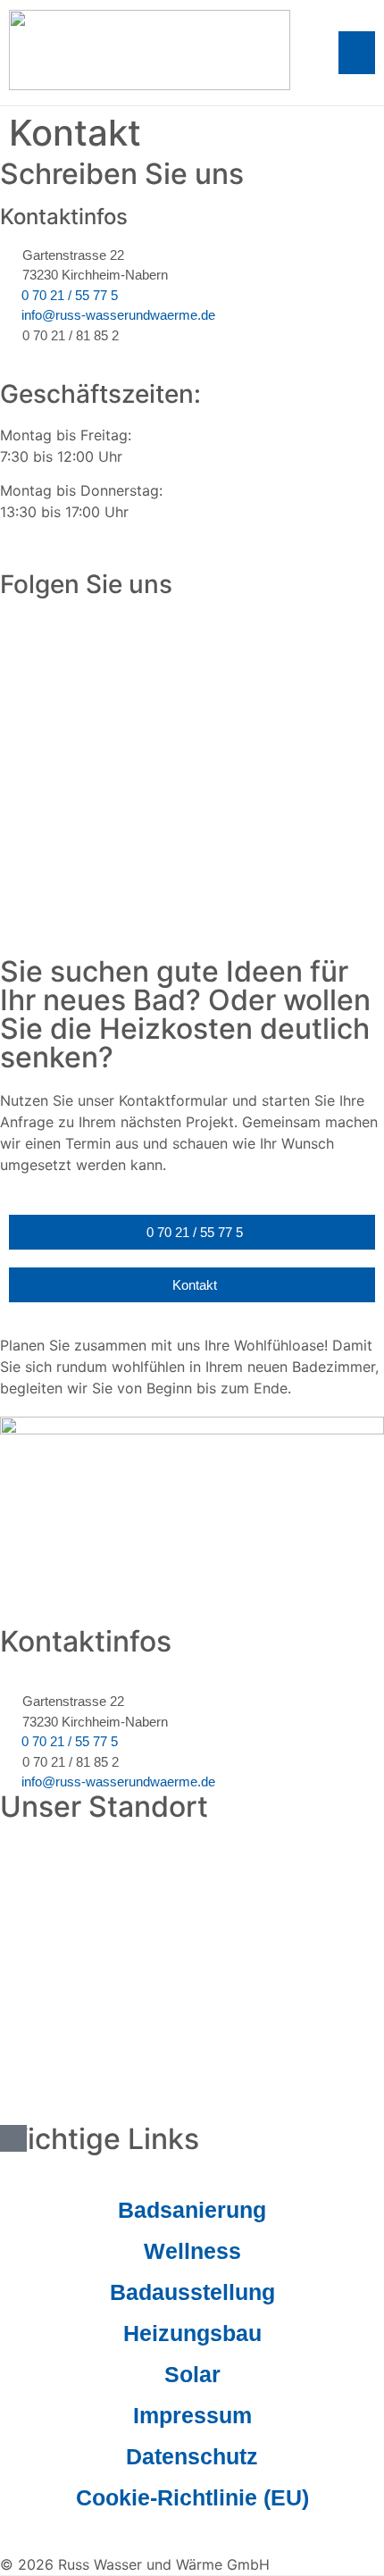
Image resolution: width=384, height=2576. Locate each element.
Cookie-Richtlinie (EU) (192, 2497)
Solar (192, 2374)
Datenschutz (192, 2456)
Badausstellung (192, 2292)
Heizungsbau (192, 2333)
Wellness (192, 2251)
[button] (357, 53)
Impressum (192, 2415)
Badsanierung (192, 2210)
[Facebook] (7, 624)
